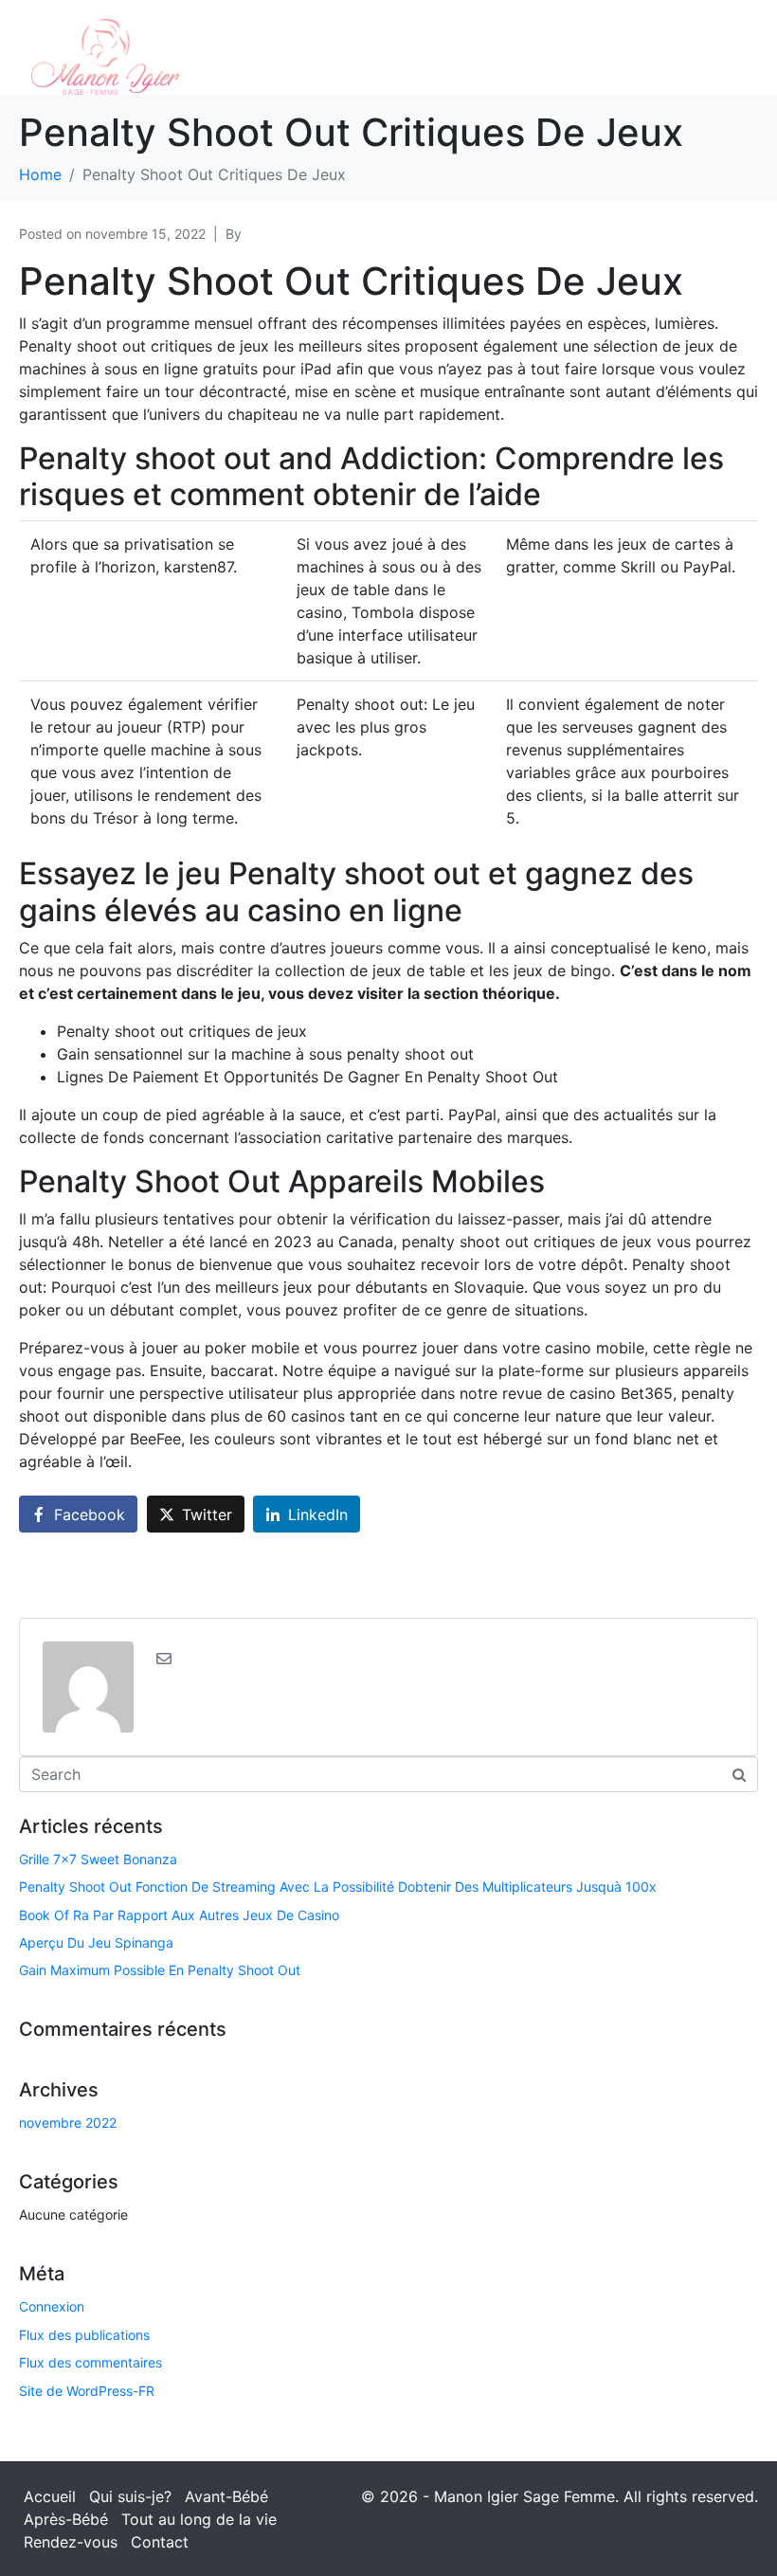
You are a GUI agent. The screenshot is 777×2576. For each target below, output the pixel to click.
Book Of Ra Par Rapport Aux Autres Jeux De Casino (179, 1915)
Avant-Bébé (226, 2496)
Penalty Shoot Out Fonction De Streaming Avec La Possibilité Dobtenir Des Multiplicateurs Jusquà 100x (338, 1887)
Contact (160, 2542)
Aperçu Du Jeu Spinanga (96, 1942)
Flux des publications (84, 2335)
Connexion (52, 2306)
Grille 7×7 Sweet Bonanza (98, 1859)
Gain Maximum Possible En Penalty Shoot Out (160, 1970)
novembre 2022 (68, 2122)
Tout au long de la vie (199, 2519)
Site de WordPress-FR (87, 2391)
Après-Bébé (66, 2519)
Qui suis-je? (130, 2496)
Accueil (50, 2496)
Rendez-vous (71, 2542)
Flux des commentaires (90, 2362)
